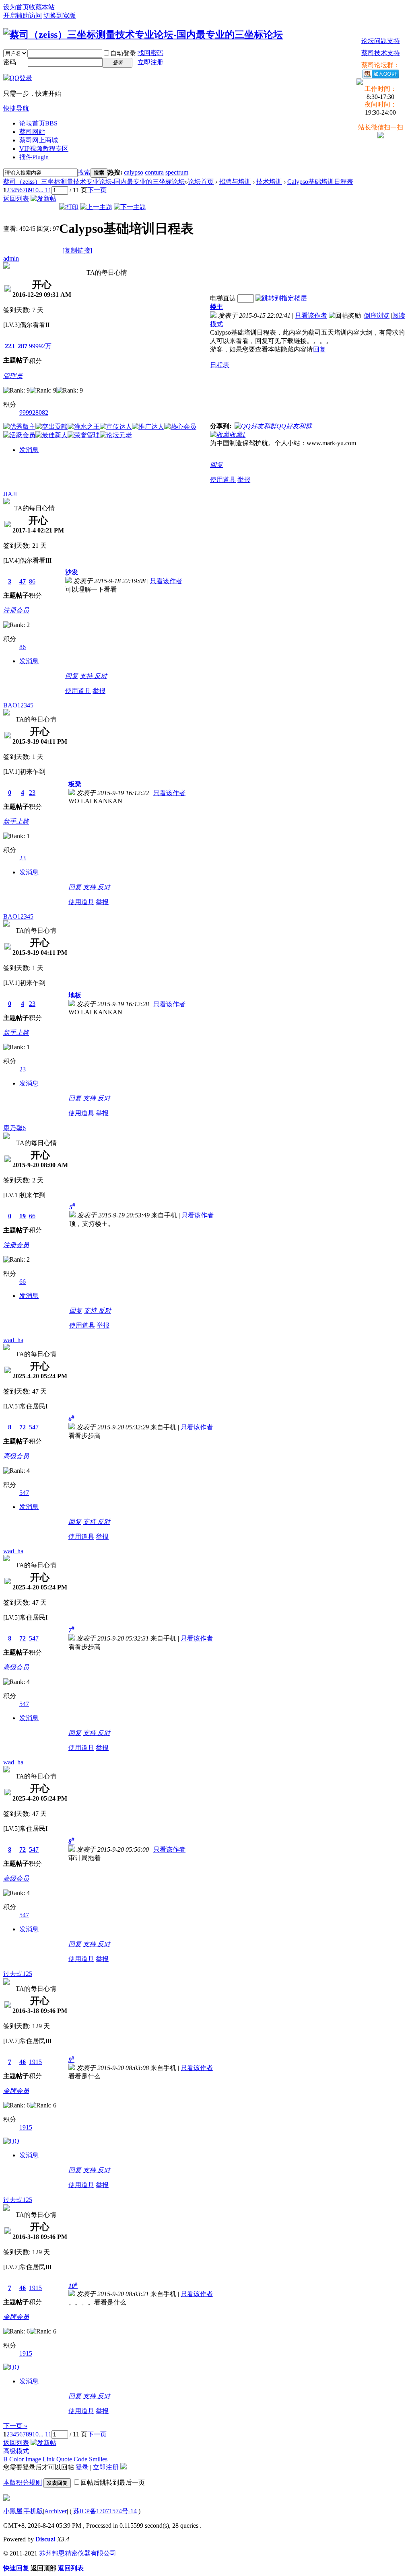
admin (11, 258)
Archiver (56, 2511)
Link (49, 2459)
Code (80, 2459)
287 (23, 346)
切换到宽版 (60, 15)
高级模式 (16, 2451)
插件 (34, 157)
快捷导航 (16, 108)
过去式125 (18, 1974)
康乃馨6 (14, 1128)
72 (23, 1427)
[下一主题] (130, 207)
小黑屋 (13, 2511)
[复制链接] (77, 250)
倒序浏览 (377, 316)
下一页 (97, 190)
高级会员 (16, 1456)
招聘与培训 (235, 182)
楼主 (216, 307)
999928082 (34, 412)
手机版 (33, 2511)
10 (35, 190)
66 (32, 1216)
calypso (134, 172)
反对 (101, 676)
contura (154, 172)
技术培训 (269, 182)
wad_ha (13, 1340)
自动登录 (123, 53)
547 (34, 1427)
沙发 (72, 572)
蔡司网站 (32, 132)
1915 (35, 2062)
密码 (10, 62)
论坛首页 (38, 123)
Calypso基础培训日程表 (320, 182)
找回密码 (150, 53)
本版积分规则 (23, 2482)
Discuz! (45, 2539)
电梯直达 (223, 298)
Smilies (98, 2459)
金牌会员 (16, 2091)
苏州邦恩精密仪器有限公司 (78, 2553)
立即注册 (150, 62)
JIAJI (10, 494)
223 (10, 346)
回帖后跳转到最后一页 (113, 2482)
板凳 (75, 784)
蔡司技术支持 (381, 53)
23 (32, 793)
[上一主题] (96, 207)
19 (23, 1216)
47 (23, 581)
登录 (82, 2467)
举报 (244, 480)
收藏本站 (42, 7)
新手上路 (16, 821)
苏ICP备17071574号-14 (105, 2511)
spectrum (177, 172)
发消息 (29, 450)
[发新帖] (43, 198)
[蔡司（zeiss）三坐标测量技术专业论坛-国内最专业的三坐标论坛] (143, 35)
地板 (75, 995)
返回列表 (16, 198)
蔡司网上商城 (39, 140)
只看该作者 (311, 316)
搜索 (84, 172)
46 (23, 2062)
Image (33, 2459)
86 (32, 581)
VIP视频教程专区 (44, 149)
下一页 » (15, 2426)
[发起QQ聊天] (11, 2141)
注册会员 (16, 610)
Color (16, 2459)
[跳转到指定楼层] (281, 298)
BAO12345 (18, 705)
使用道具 (223, 480)
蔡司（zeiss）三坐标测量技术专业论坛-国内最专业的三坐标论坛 (94, 182)
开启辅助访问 (23, 15)
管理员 (13, 376)
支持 (87, 676)
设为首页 (16, 7)
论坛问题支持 (381, 41)
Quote (64, 2459)
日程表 (220, 365)
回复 (319, 349)
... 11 (45, 190)
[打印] (69, 207)
